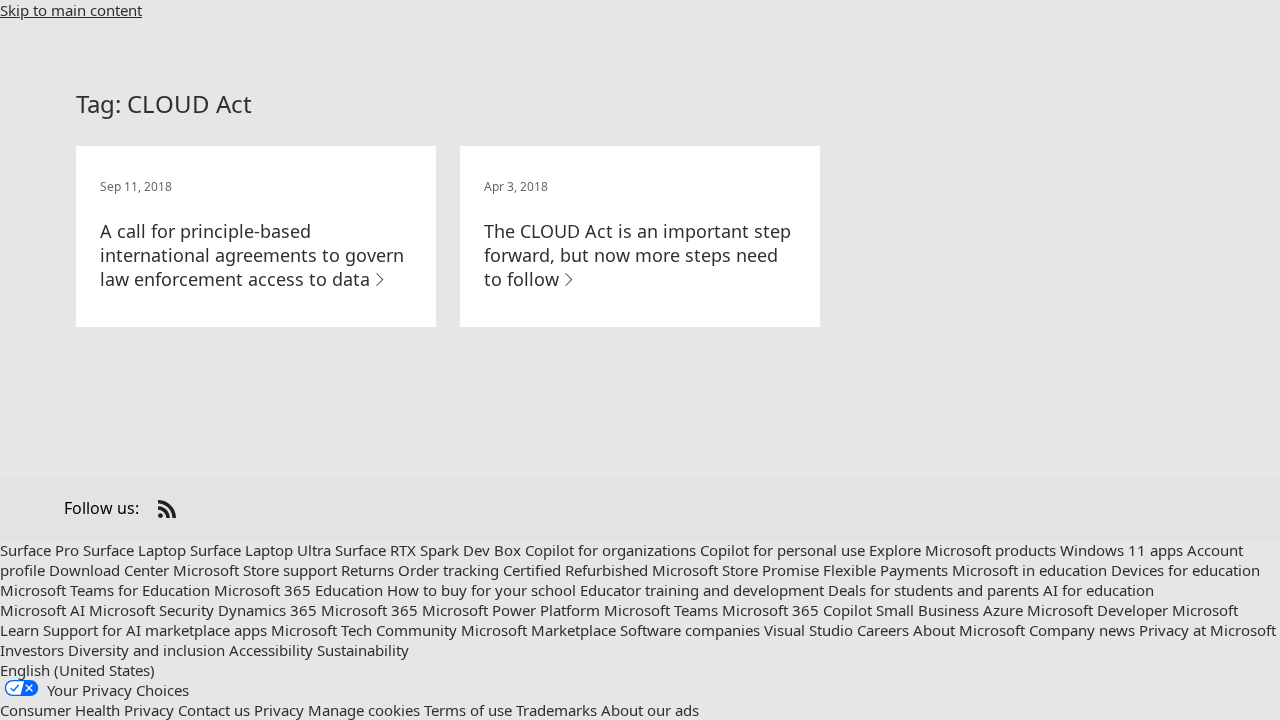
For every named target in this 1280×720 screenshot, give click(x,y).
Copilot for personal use (782, 550)
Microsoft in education (1029, 570)
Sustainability (363, 650)
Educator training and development (702, 590)
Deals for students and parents (933, 590)
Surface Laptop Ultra (260, 550)
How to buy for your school (481, 590)
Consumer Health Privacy (87, 710)
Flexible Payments (885, 570)
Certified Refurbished (575, 570)
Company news (1082, 630)
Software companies (690, 630)
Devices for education (1185, 570)
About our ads (650, 710)
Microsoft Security (151, 610)
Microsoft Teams (661, 610)
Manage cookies (364, 710)
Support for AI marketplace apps (155, 630)
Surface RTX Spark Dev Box (428, 550)
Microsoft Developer (1097, 610)
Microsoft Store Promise (735, 570)
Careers (883, 630)
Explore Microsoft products (962, 550)
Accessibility (271, 650)
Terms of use (468, 710)
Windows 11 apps (1121, 550)
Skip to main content (71, 10)
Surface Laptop (134, 550)
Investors (32, 650)
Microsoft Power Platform (511, 610)
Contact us (214, 710)
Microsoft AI (42, 610)
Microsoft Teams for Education (105, 590)
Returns (367, 570)
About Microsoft (969, 630)
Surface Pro (39, 550)
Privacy (279, 710)
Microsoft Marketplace (538, 630)
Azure (1003, 610)
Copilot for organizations (610, 550)
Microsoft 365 (369, 610)
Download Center (109, 570)
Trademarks (556, 710)
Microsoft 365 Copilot (797, 610)
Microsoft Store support (255, 570)
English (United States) (77, 670)
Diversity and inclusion (146, 650)
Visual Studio (808, 630)
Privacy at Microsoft (1207, 630)
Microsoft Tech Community (364, 630)
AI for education (1098, 590)
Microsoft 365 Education (298, 590)
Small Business (927, 610)
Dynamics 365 (267, 610)
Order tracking (448, 570)
